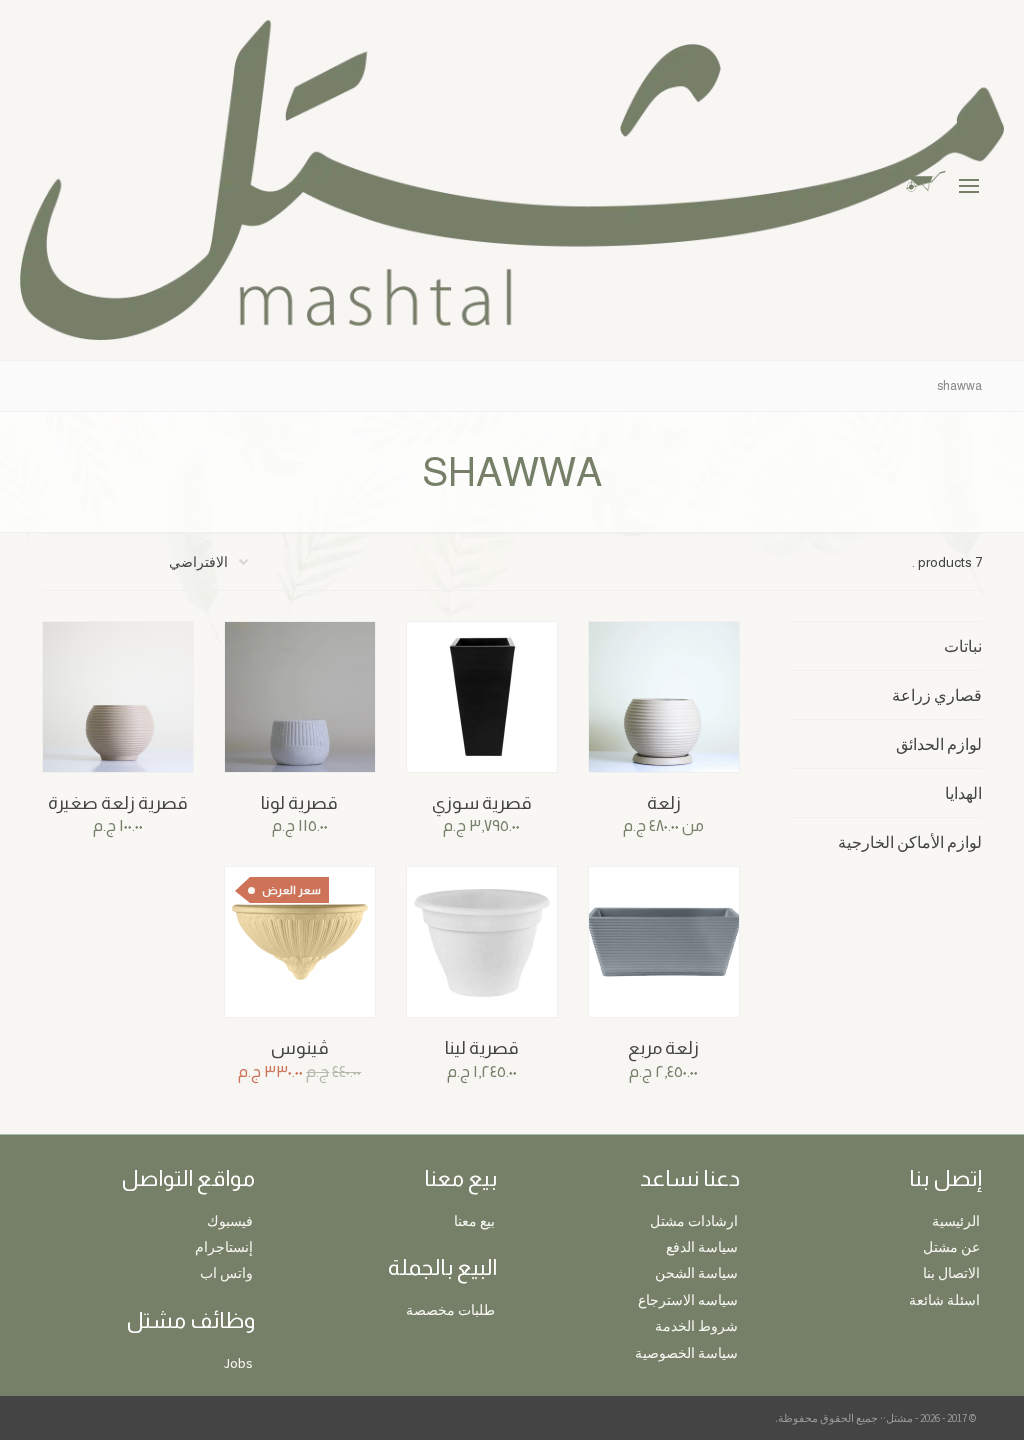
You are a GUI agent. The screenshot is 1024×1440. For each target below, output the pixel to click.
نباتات (963, 646)
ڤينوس (300, 1048)
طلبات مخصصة (450, 1310)
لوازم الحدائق (939, 744)
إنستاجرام (224, 1247)
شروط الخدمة (696, 1326)
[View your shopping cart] (941, 179)
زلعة (664, 803)
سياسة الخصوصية (686, 1353)
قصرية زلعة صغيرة (118, 803)
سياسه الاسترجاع (688, 1300)
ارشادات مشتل (694, 1221)
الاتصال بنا (951, 1273)
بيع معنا (474, 1221)
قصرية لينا (482, 1048)
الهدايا (963, 793)
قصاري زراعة (937, 695)
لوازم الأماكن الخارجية (910, 842)
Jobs (238, 1363)
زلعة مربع (663, 1048)
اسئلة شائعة (944, 1300)
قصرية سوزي (482, 803)
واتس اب (226, 1273)
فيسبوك (230, 1221)
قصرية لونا (299, 803)
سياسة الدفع (702, 1247)
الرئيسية (956, 1221)
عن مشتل (951, 1247)
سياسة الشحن (696, 1273)
